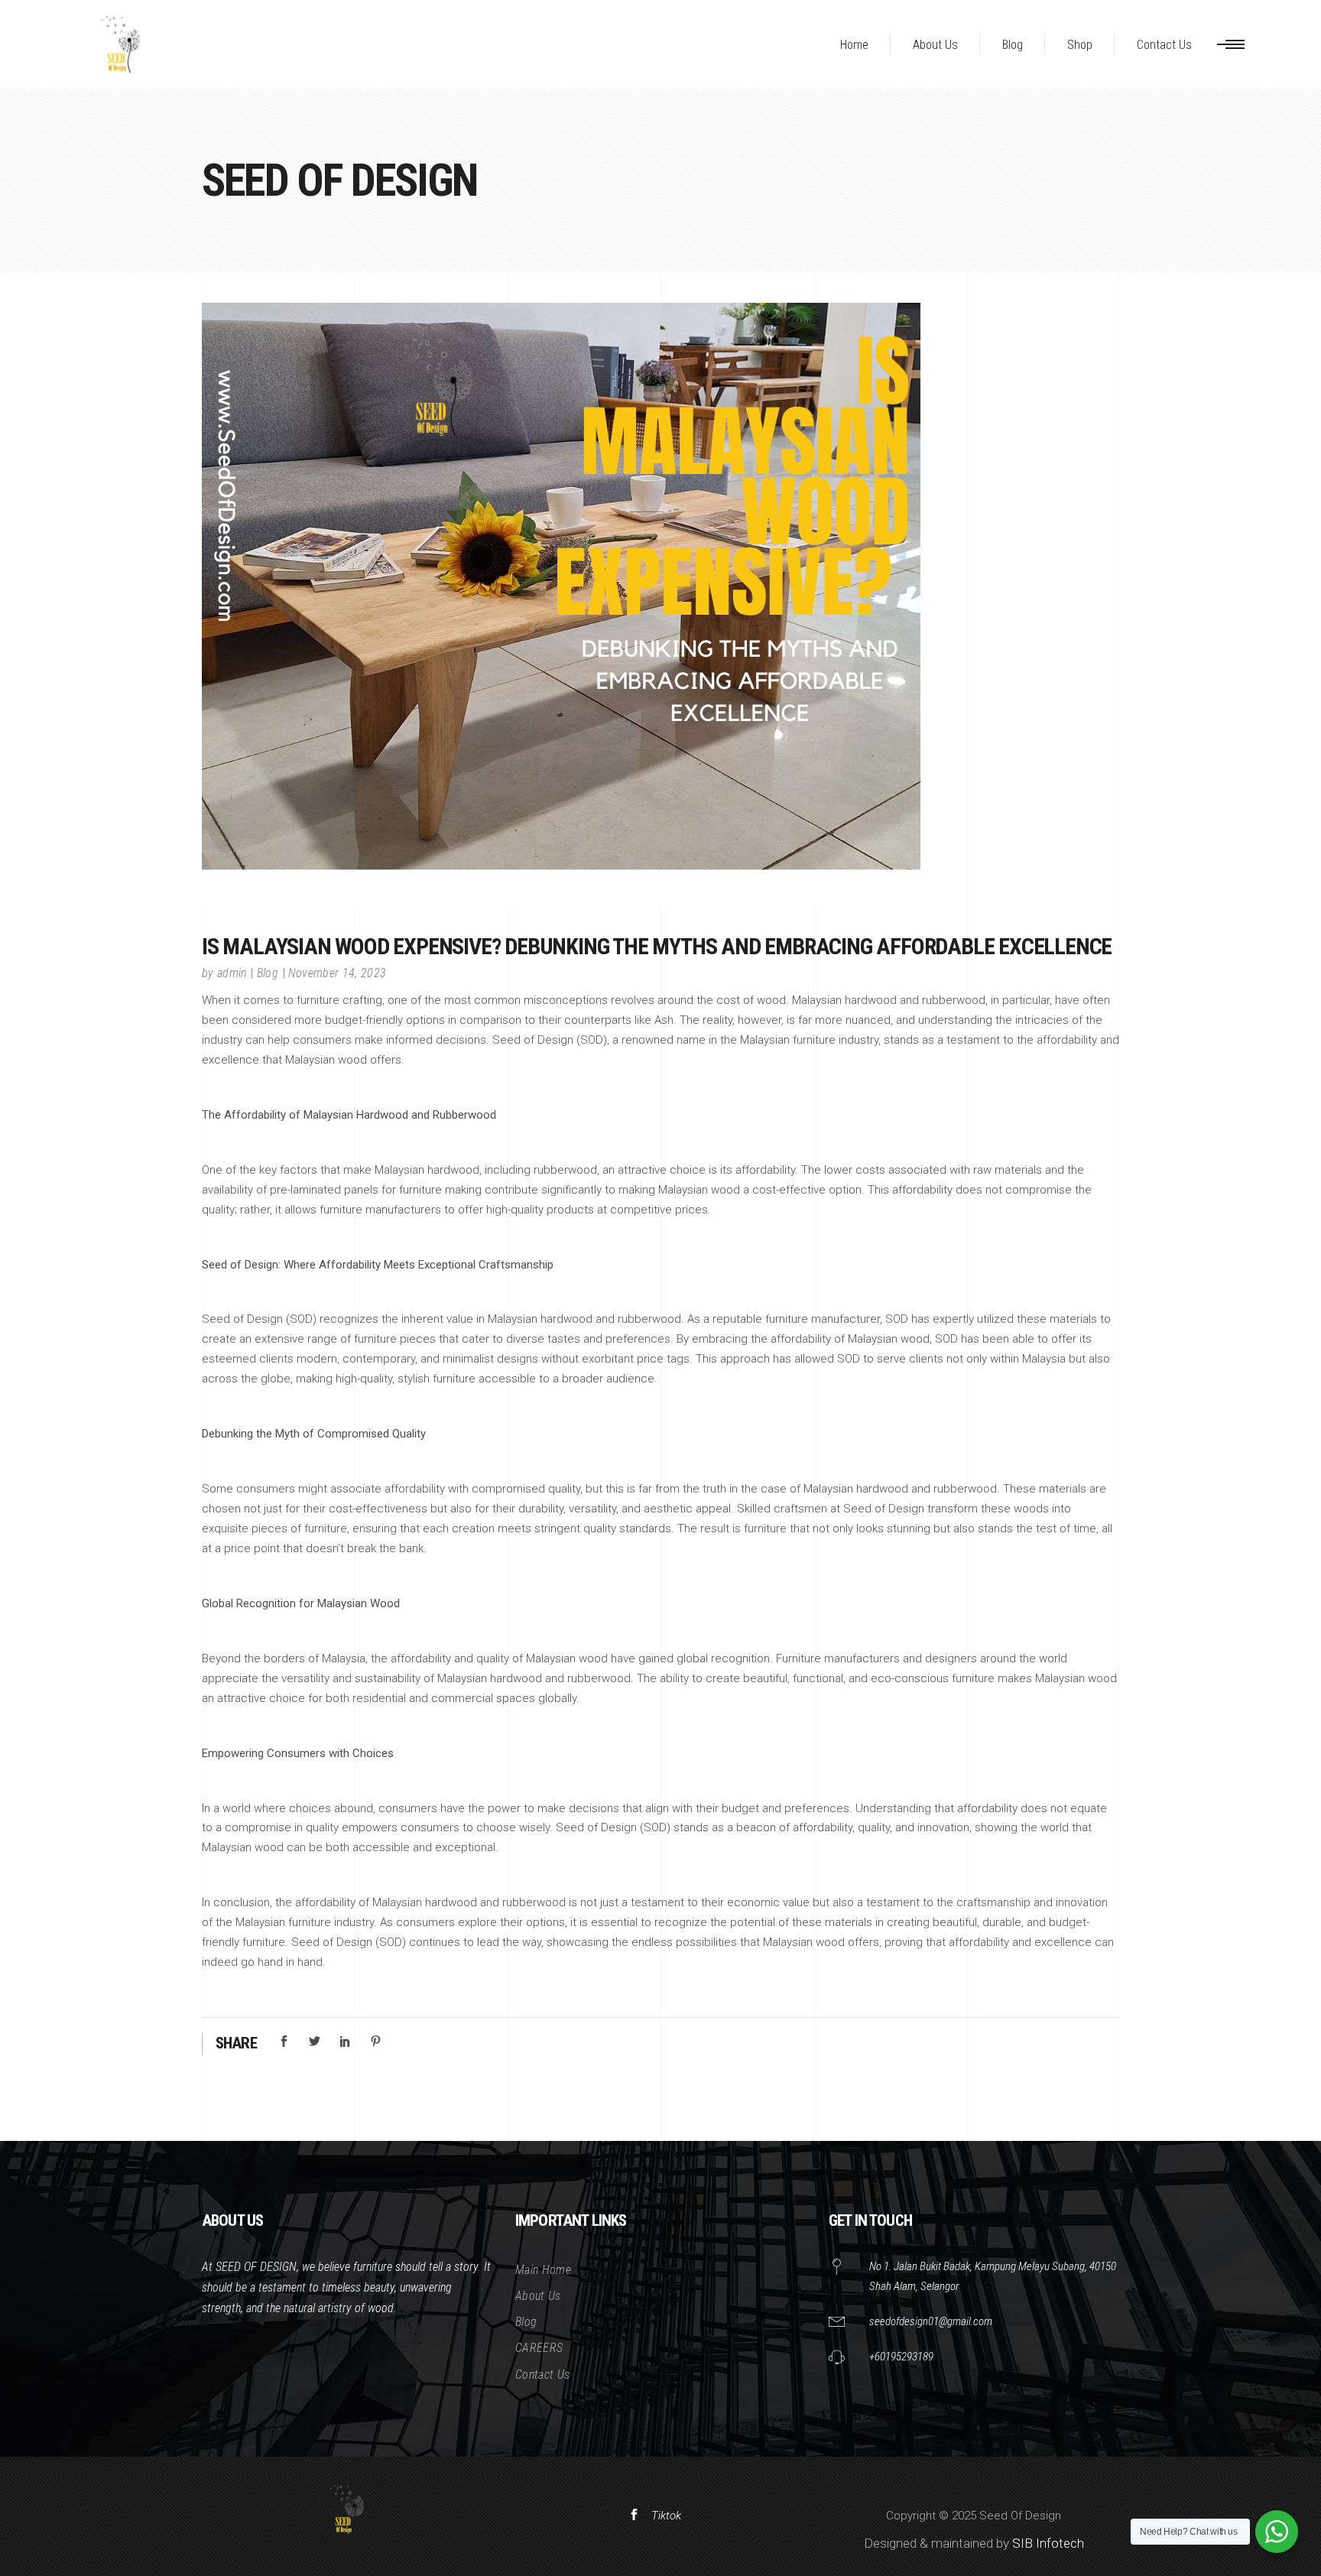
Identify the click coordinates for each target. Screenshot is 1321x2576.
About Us (538, 2296)
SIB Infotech (1048, 2543)
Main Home (543, 2270)
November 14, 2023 (337, 973)
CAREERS (539, 2348)
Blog (268, 973)
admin (232, 973)
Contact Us (542, 2375)
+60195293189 (901, 2357)
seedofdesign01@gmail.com (931, 2321)
